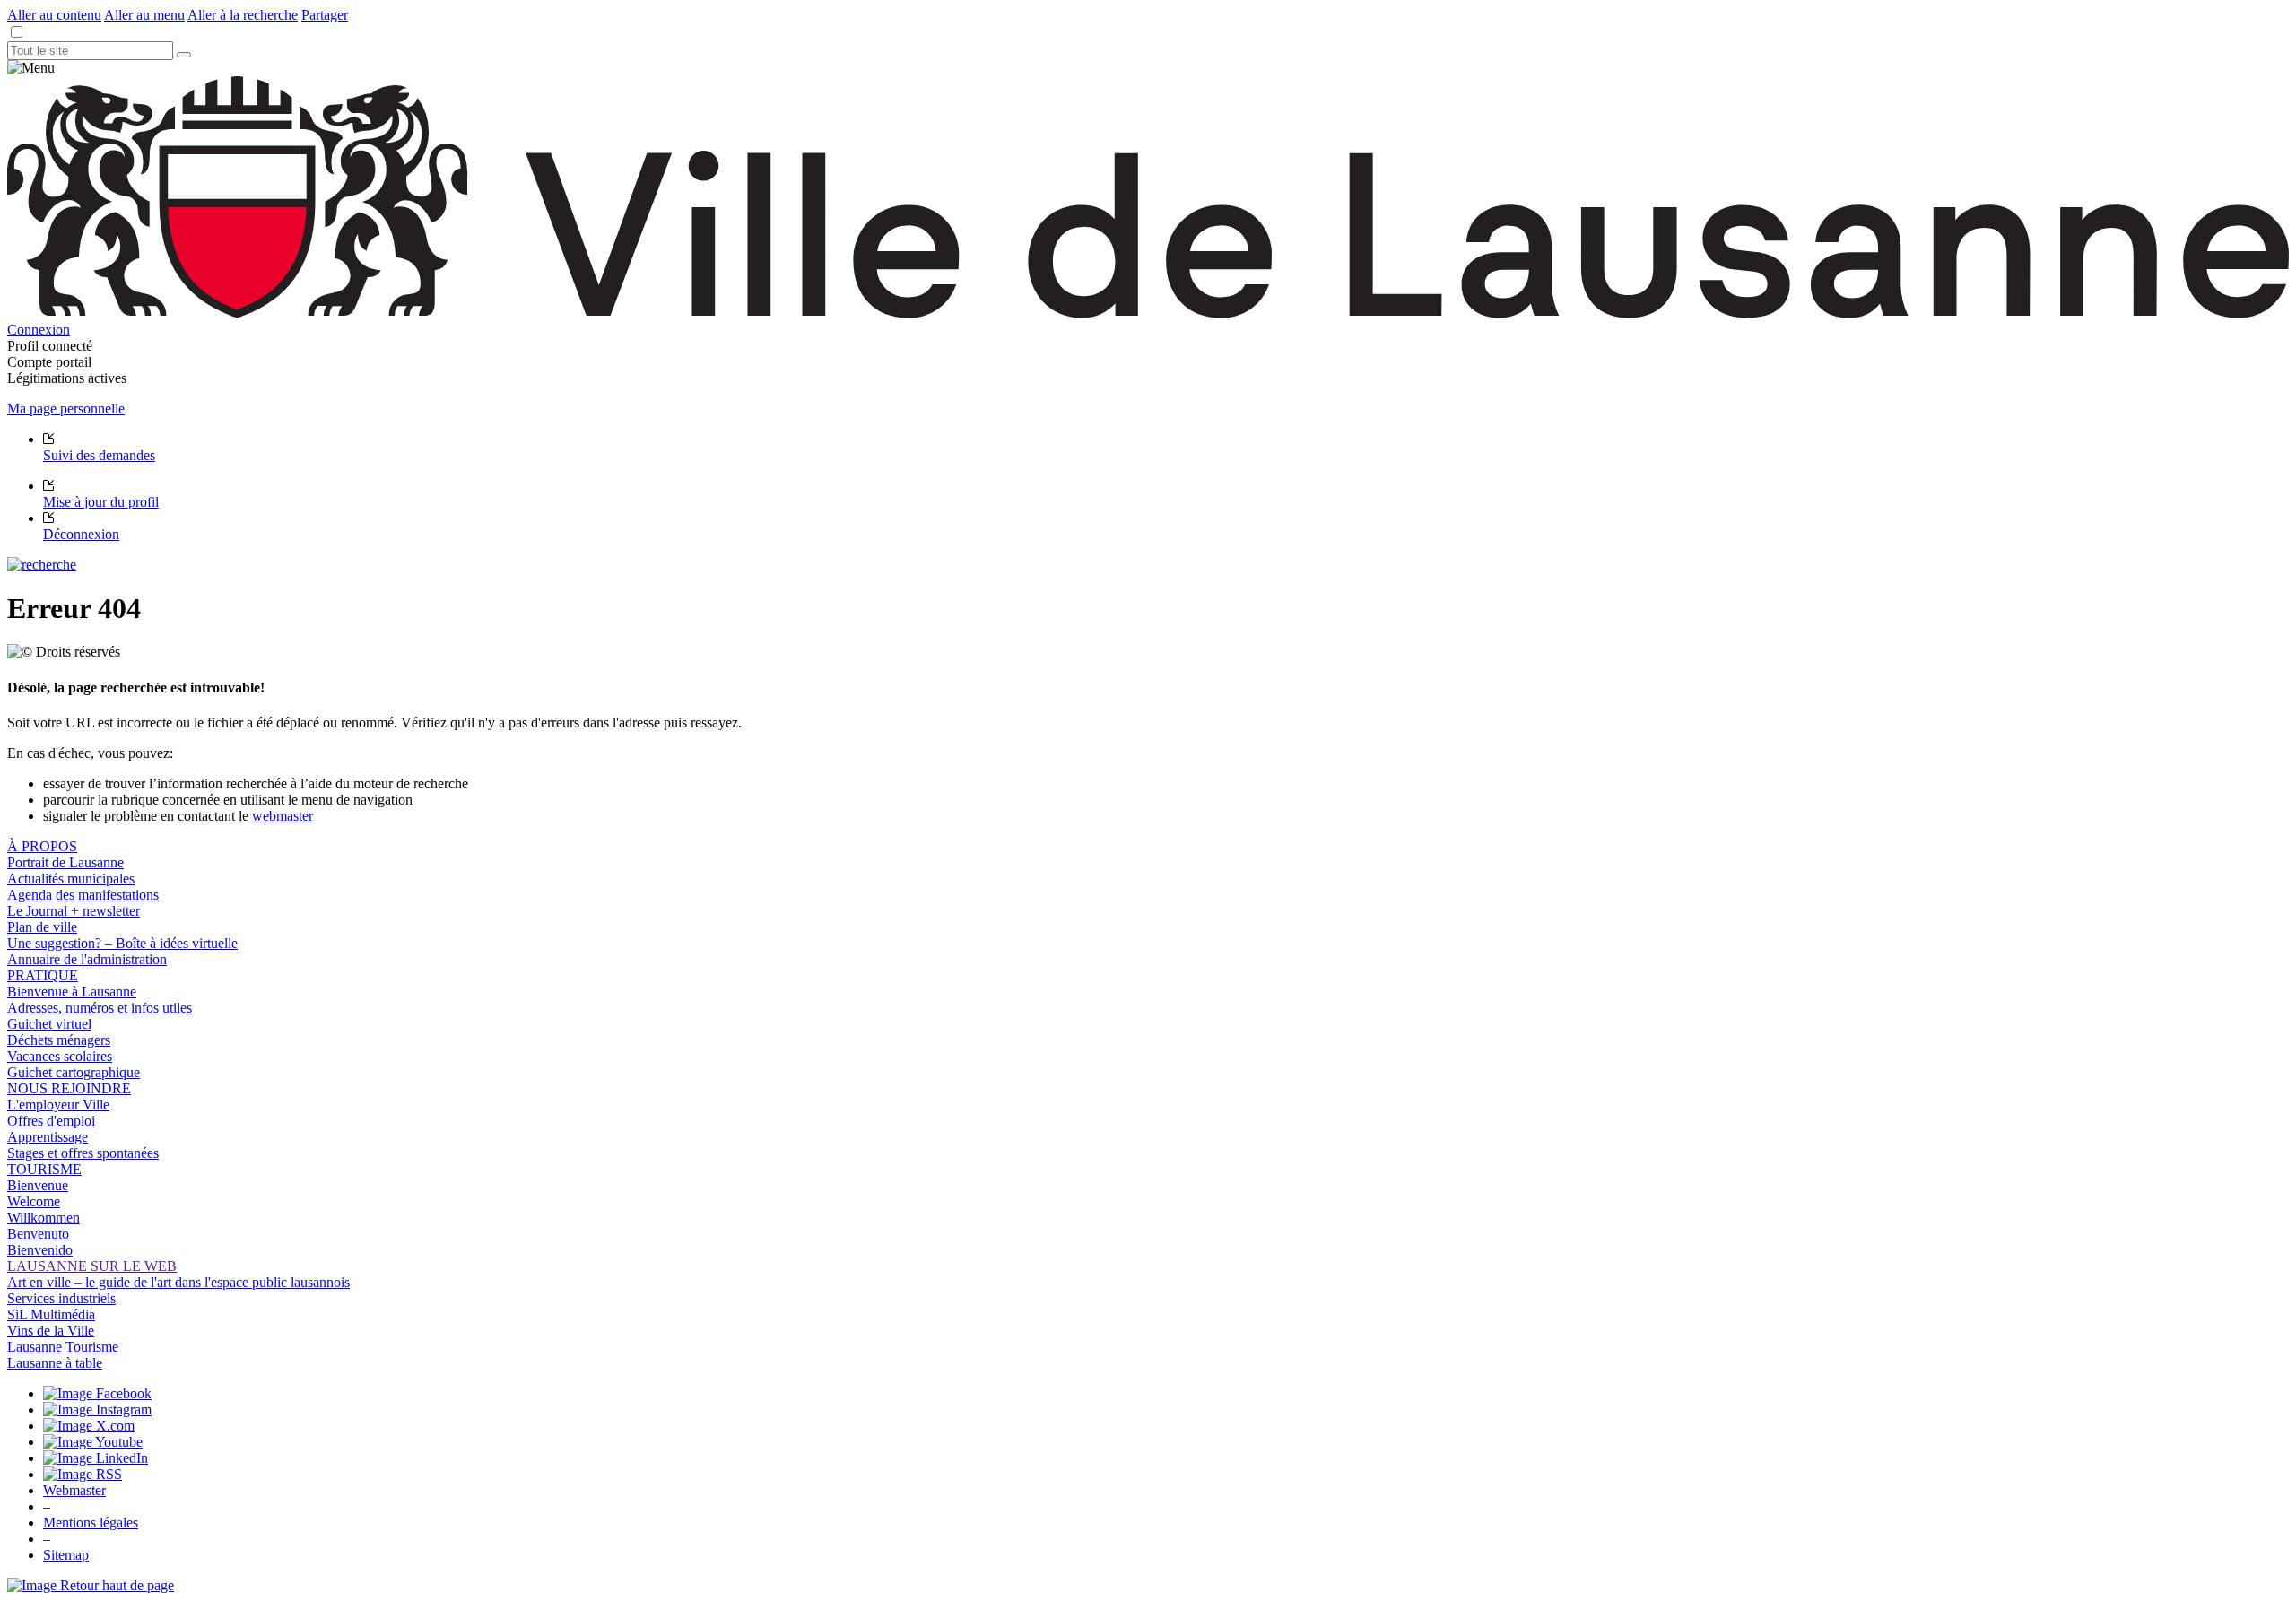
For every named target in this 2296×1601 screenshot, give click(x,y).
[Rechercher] (184, 55)
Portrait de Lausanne (65, 862)
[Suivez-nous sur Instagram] (97, 1410)
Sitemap (66, 1555)
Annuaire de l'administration (87, 959)
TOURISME (44, 1169)
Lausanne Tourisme (63, 1347)
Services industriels (61, 1298)
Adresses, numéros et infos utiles (100, 1008)
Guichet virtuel (49, 1024)
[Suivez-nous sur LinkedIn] (96, 1458)
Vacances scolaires (60, 1056)
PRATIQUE (43, 975)
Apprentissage (48, 1137)
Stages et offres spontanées (83, 1153)
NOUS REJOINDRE (69, 1088)
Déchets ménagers (59, 1040)
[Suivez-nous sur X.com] (89, 1426)
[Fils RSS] (83, 1474)
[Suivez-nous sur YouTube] (93, 1442)
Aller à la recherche (243, 15)
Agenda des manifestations (83, 895)
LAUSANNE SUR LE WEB (92, 1266)
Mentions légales (91, 1523)
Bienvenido (40, 1250)
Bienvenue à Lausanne (72, 992)
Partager (325, 15)
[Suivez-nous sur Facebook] (97, 1393)
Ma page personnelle (66, 409)
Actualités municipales (71, 879)
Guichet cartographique (74, 1072)
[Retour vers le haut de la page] (91, 1585)
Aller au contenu (54, 15)
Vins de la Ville (51, 1331)
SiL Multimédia (51, 1314)
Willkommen (43, 1218)
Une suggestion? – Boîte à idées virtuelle (122, 943)
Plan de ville (42, 927)
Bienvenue (38, 1185)
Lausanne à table (55, 1363)
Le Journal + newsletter (74, 911)
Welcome (34, 1201)
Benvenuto (38, 1234)
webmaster (283, 816)
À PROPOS (42, 846)
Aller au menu (144, 15)
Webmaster (74, 1490)
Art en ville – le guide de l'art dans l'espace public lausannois (178, 1282)
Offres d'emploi (51, 1121)
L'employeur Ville (58, 1105)
